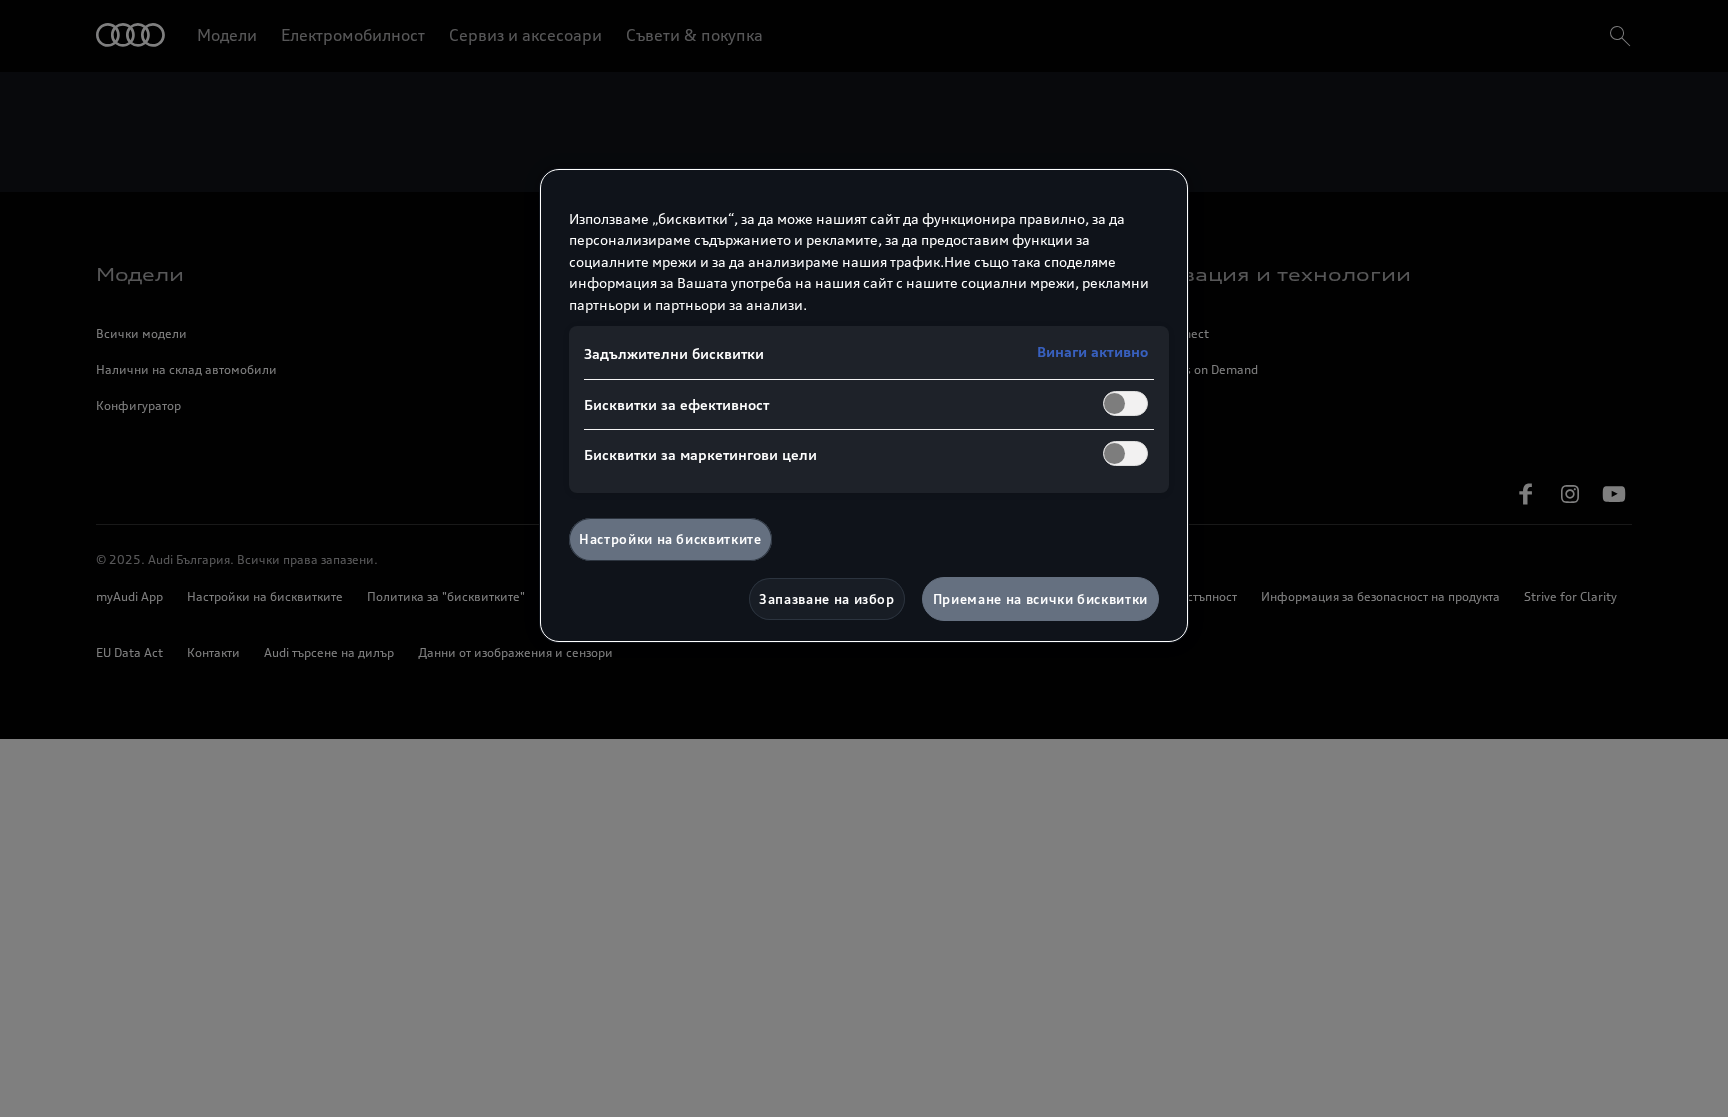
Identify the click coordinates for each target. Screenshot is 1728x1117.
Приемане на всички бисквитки (1040, 599)
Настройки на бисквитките (670, 539)
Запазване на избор (827, 599)
